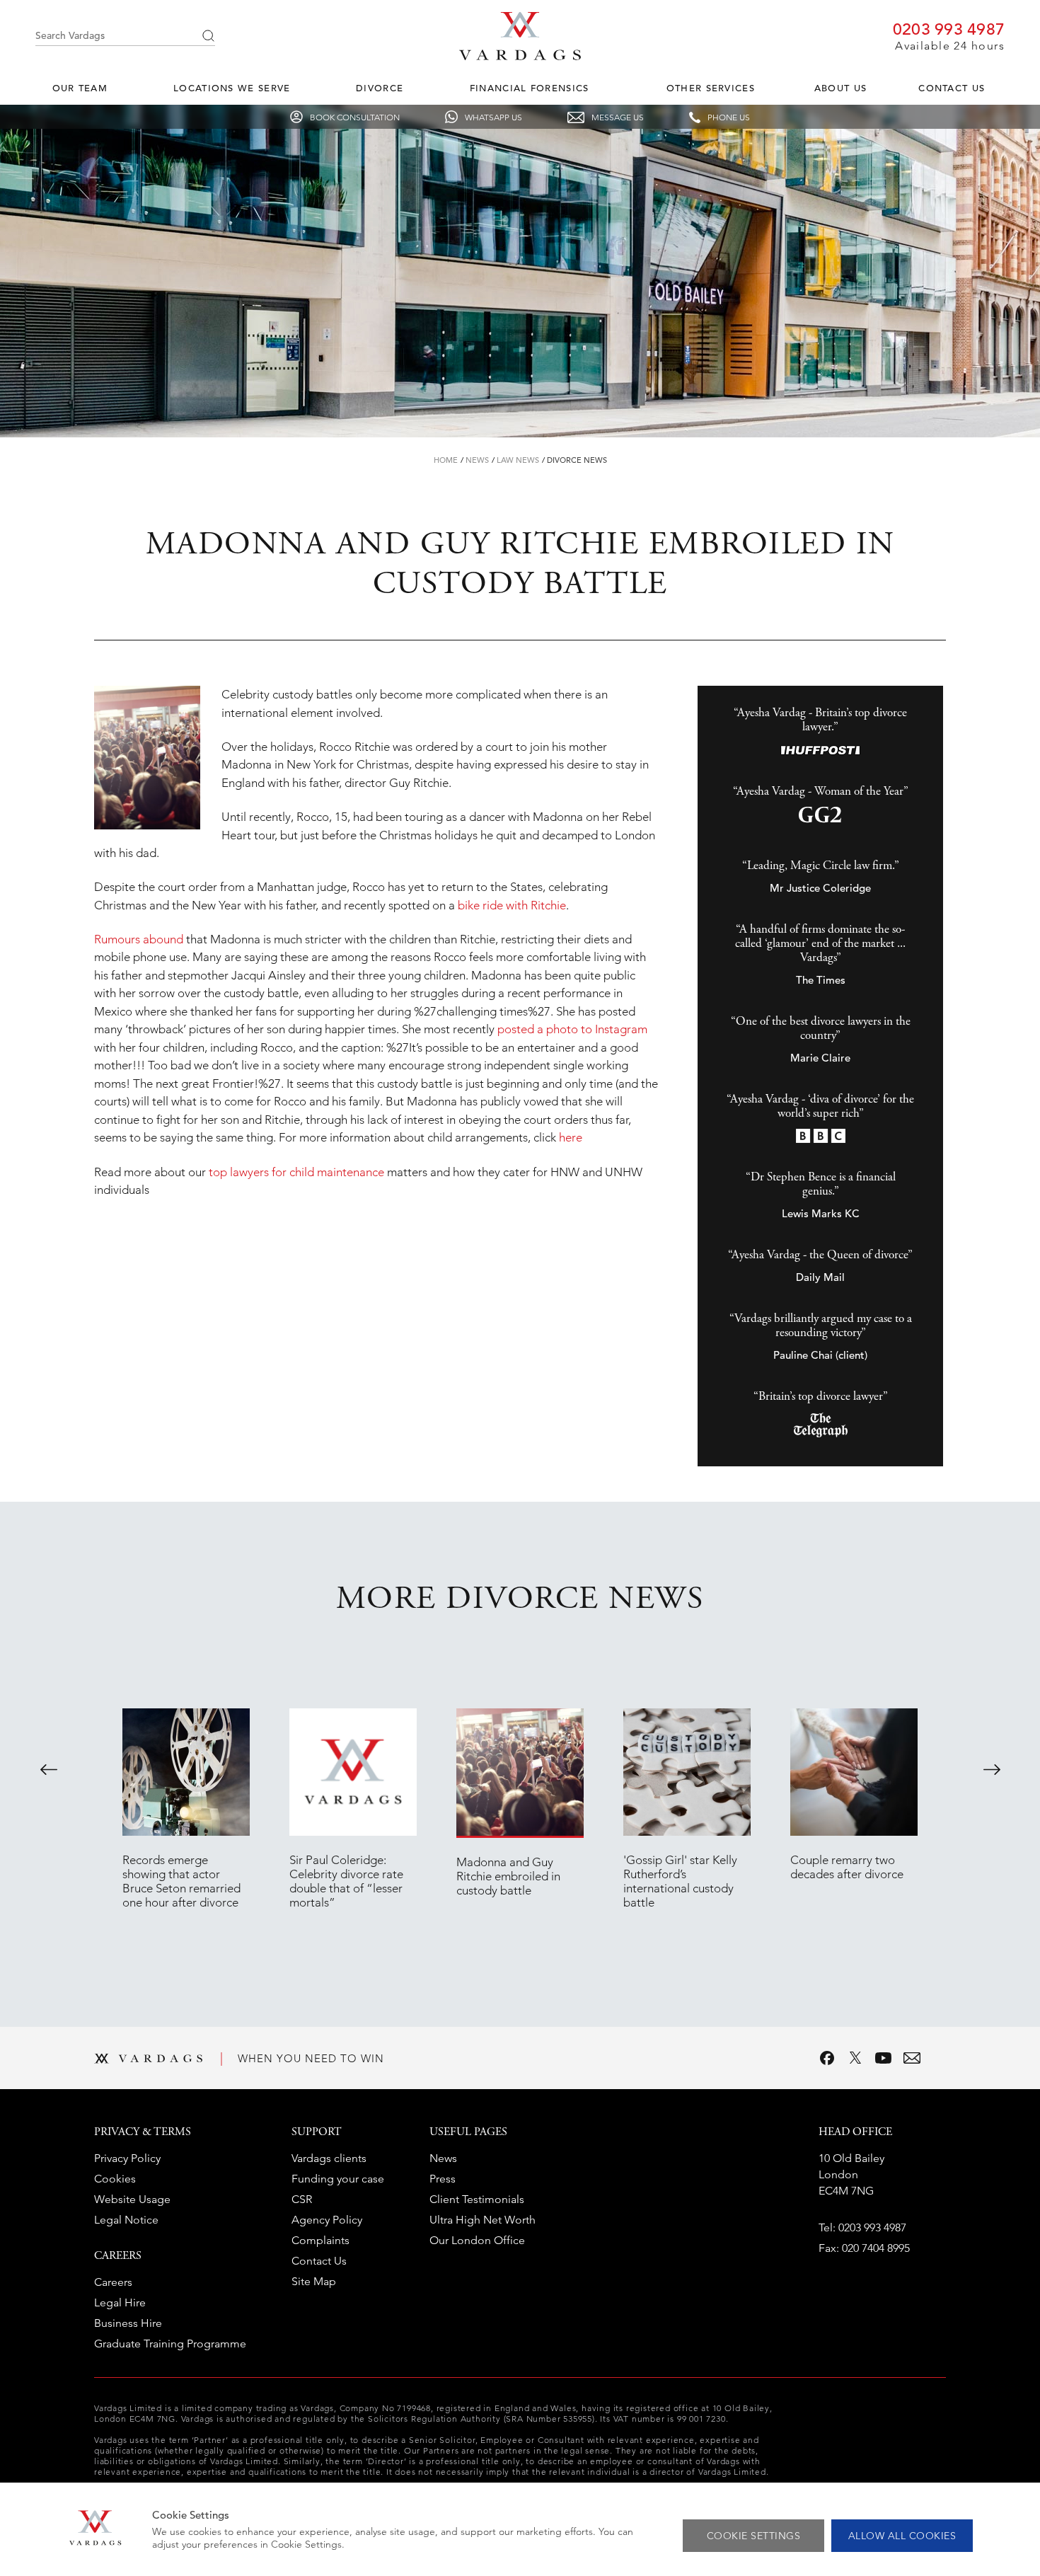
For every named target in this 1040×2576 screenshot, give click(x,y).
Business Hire (128, 2323)
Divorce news (577, 460)
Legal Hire (120, 2302)
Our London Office (477, 2240)
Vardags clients (329, 2158)
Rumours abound (139, 939)
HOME (446, 460)
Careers (113, 2282)
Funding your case (338, 2179)
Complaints (320, 2240)
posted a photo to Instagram (572, 1029)
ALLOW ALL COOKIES (902, 2536)
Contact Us (952, 88)
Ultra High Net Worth (483, 2220)
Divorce (380, 88)
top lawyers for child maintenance (296, 1172)
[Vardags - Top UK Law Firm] (520, 56)
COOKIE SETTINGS (754, 2536)
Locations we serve (232, 88)
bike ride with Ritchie (512, 905)
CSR (302, 2199)
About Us (840, 88)
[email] (912, 2058)
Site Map (314, 2281)
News (477, 460)
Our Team (80, 88)
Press (443, 2179)
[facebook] (827, 2058)
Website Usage (132, 2199)
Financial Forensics (530, 88)
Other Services (711, 88)
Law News (518, 460)
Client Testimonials (477, 2199)
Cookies (115, 2179)
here (571, 1137)
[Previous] (49, 1769)
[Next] (992, 1769)
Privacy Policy (127, 2158)
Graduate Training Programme (170, 2344)
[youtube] (884, 2058)
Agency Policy (327, 2220)
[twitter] (855, 2058)
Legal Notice (126, 2220)
